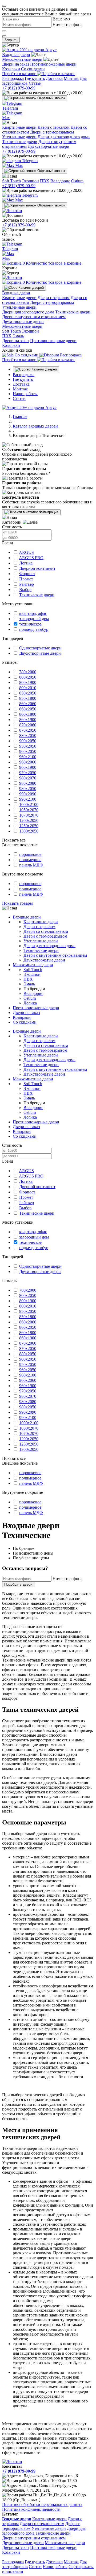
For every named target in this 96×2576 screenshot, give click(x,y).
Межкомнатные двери (22, 59)
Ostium (77, 181)
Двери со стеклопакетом (46, 931)
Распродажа (13, 78)
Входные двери (16, 55)
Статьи (35, 83)
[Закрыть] (4, 6)
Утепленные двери (19, 137)
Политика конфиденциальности (31, 2509)
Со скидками (33, 69)
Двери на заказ (16, 64)
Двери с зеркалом (54, 127)
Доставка (54, 78)
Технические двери (20, 142)
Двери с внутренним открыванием (34, 317)
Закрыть (11, 40)
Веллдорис (60, 181)
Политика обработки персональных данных (42, 2504)
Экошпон (30, 181)
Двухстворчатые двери (49, 146)
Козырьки (11, 69)
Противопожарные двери (53, 64)
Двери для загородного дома (64, 137)
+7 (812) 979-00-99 (19, 88)
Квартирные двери (19, 127)
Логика (30, 1003)
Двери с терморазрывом (52, 132)
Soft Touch (11, 181)
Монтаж (71, 78)
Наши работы (25, 394)
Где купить (35, 78)
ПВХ (45, 181)
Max (19, 165)
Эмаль (18, 336)
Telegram (29, 161)
